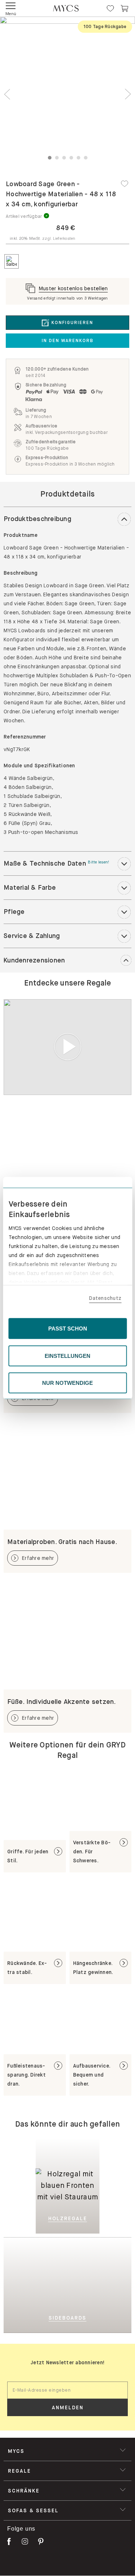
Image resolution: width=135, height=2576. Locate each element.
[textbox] (67, 2390)
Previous (7, 94)
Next (128, 94)
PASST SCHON (68, 1329)
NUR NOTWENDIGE (67, 1383)
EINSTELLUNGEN (67, 1356)
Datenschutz (105, 1298)
